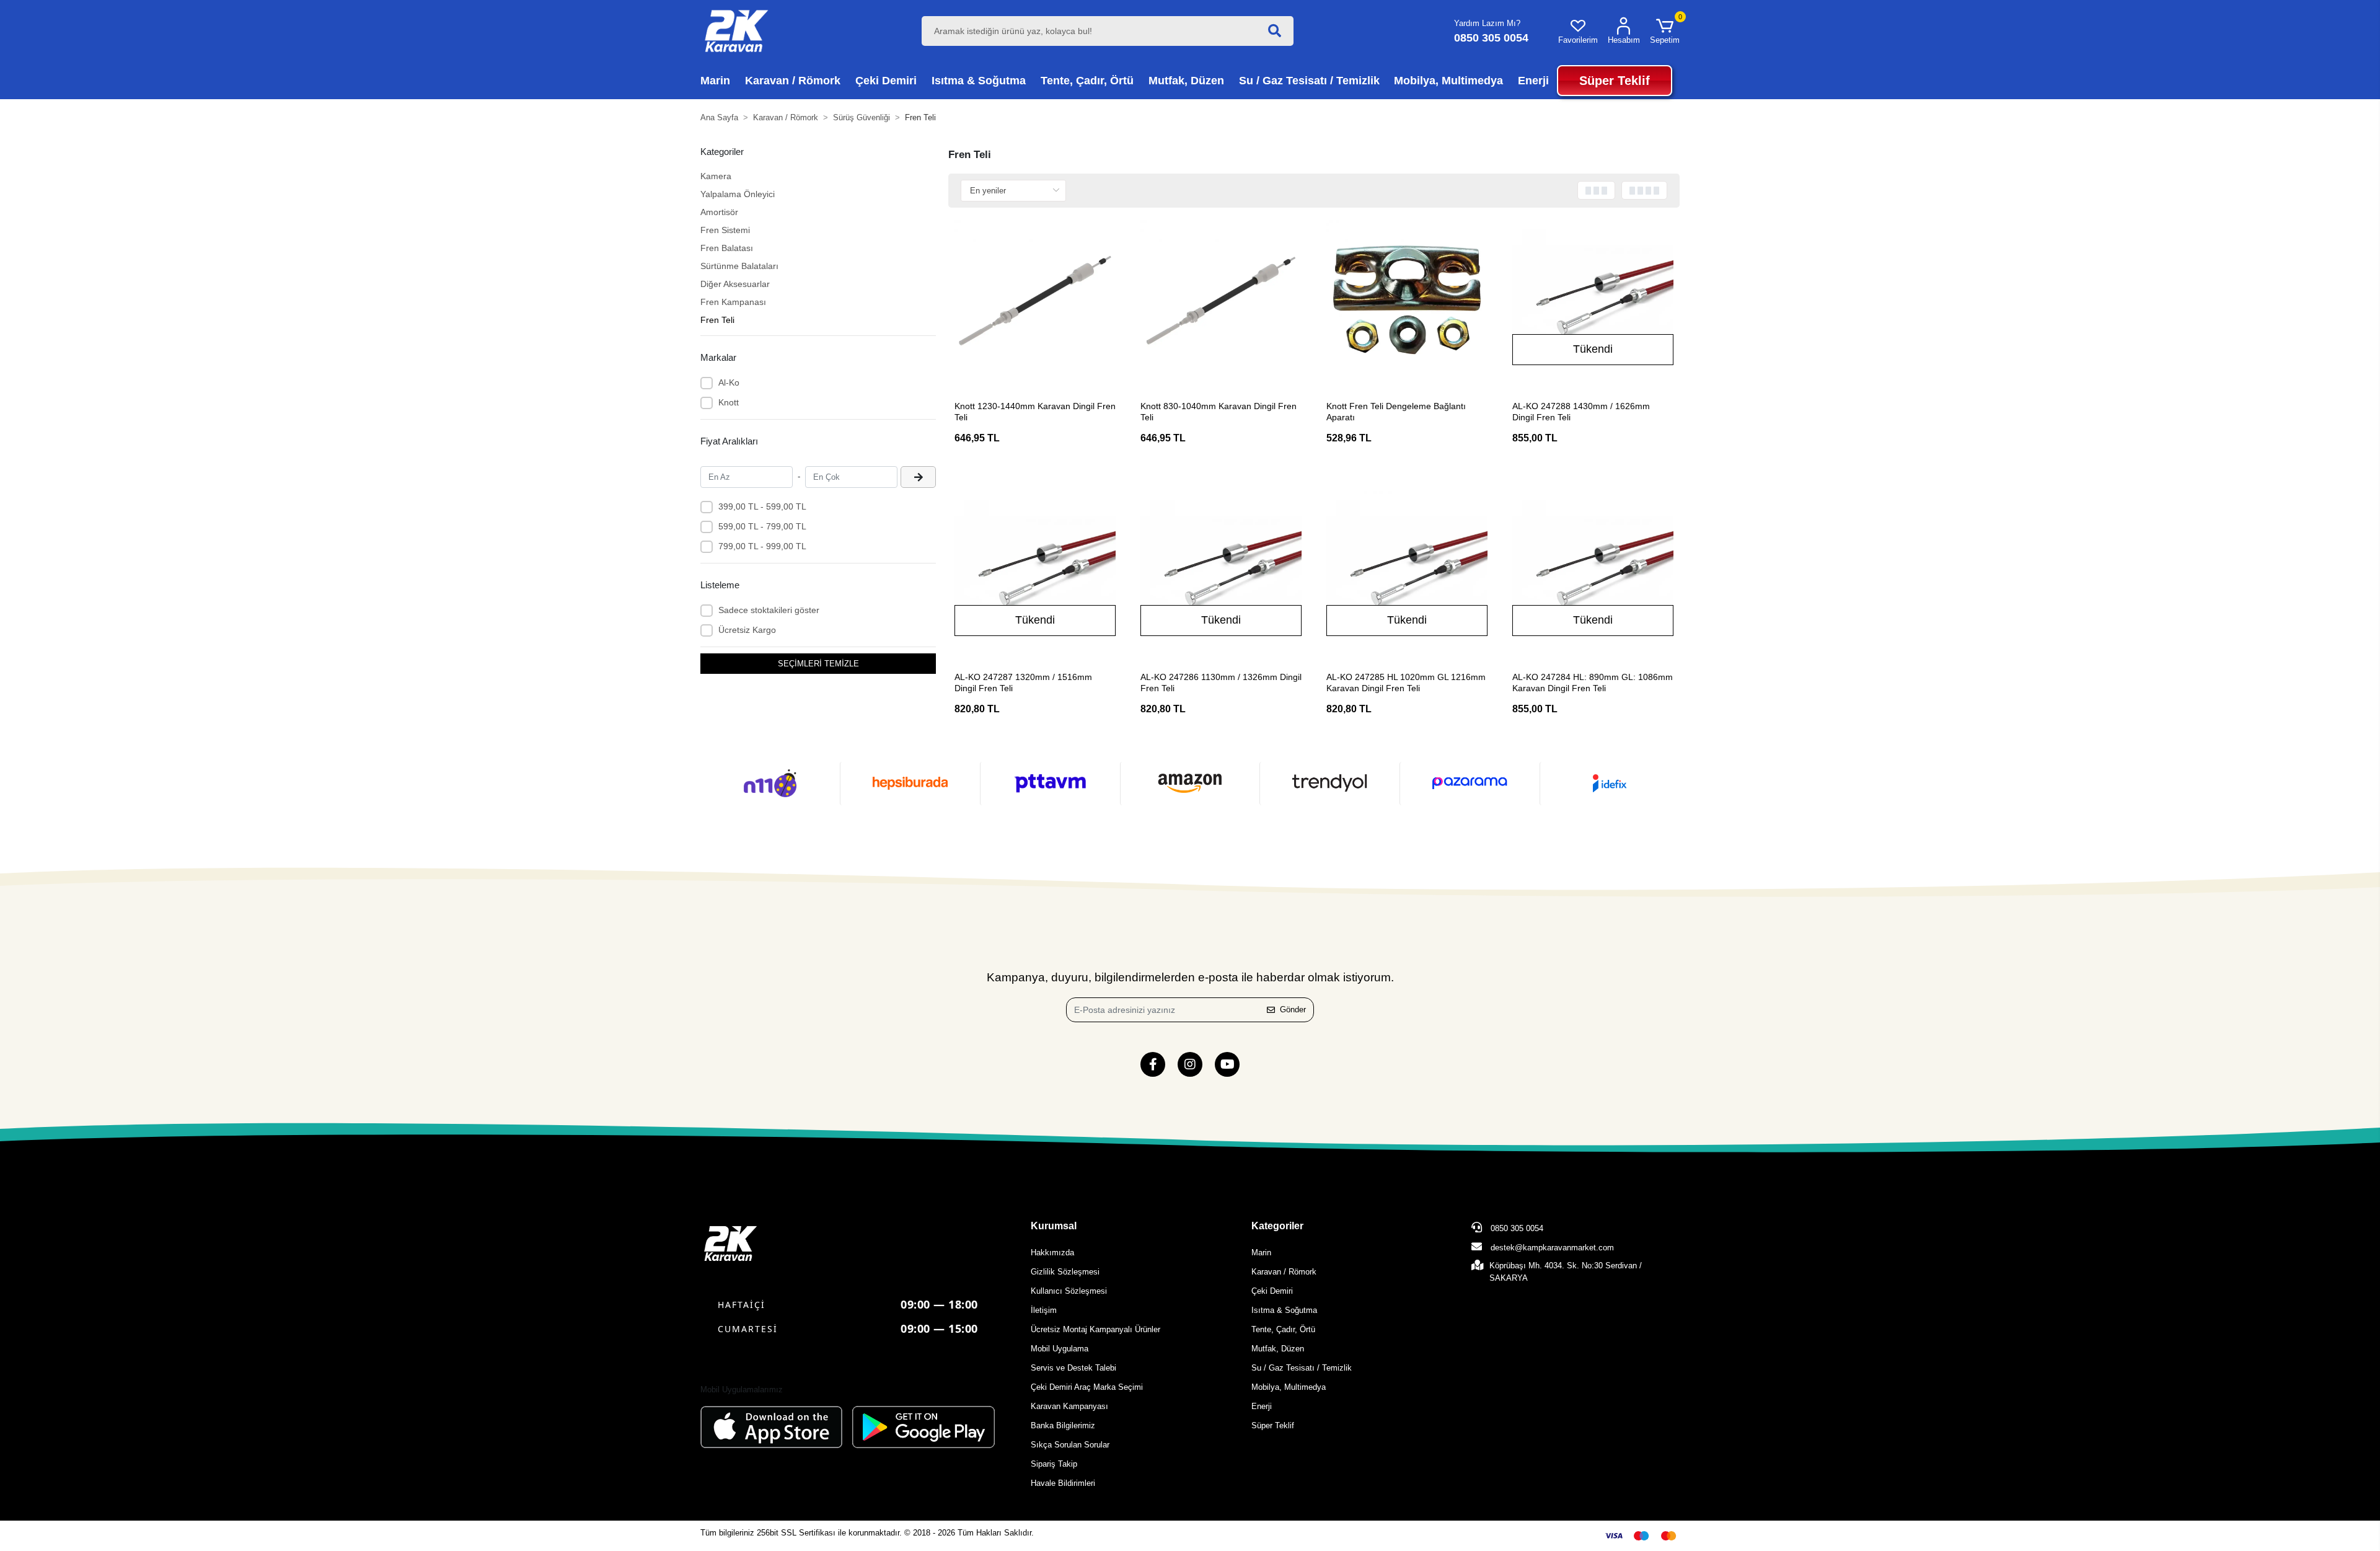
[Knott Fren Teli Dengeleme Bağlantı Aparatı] (1407, 301)
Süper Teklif (1273, 1425)
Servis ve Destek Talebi (1073, 1368)
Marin (1261, 1253)
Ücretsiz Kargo (747, 630)
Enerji (1262, 1406)
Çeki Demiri (1272, 1291)
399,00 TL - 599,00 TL (762, 506)
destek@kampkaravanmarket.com (1552, 1248)
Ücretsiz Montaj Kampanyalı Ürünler (1095, 1329)
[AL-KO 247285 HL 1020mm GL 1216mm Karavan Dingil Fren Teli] (1407, 572)
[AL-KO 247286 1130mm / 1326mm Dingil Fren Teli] (1221, 572)
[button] (1665, 31)
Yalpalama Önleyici (738, 194)
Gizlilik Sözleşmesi (1065, 1272)
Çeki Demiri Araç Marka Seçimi (1087, 1387)
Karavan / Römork (1284, 1272)
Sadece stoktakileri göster (769, 610)
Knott (729, 402)
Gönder (1293, 1010)
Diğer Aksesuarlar (735, 284)
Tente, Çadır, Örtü (1283, 1329)
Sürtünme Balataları (739, 266)
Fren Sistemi (725, 230)
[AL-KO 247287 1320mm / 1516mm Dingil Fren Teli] (1035, 572)
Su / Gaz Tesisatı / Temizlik (1302, 1368)
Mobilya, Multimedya (1289, 1387)
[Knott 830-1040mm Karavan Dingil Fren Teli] (1221, 301)
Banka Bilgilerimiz (1063, 1425)
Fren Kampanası (733, 302)
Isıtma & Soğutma (1284, 1310)
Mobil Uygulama (1060, 1349)
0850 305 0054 (1516, 1228)
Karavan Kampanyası (1069, 1406)
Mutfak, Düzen (1278, 1349)
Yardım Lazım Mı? (1487, 23)
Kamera (716, 176)
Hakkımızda (1052, 1253)
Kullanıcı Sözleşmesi (1069, 1291)
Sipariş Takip (1054, 1464)
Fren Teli (717, 320)
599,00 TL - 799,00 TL (762, 526)
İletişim (1044, 1310)
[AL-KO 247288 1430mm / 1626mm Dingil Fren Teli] (1593, 301)
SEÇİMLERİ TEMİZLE (818, 664)
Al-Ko (729, 382)
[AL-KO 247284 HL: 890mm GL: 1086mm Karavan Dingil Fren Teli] (1593, 572)
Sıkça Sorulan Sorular (1070, 1445)
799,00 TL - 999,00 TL (762, 546)
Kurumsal (1054, 1226)
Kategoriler (1277, 1226)
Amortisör (719, 212)
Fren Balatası (727, 248)
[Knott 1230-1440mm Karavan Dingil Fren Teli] (1035, 301)
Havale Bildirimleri (1063, 1483)
